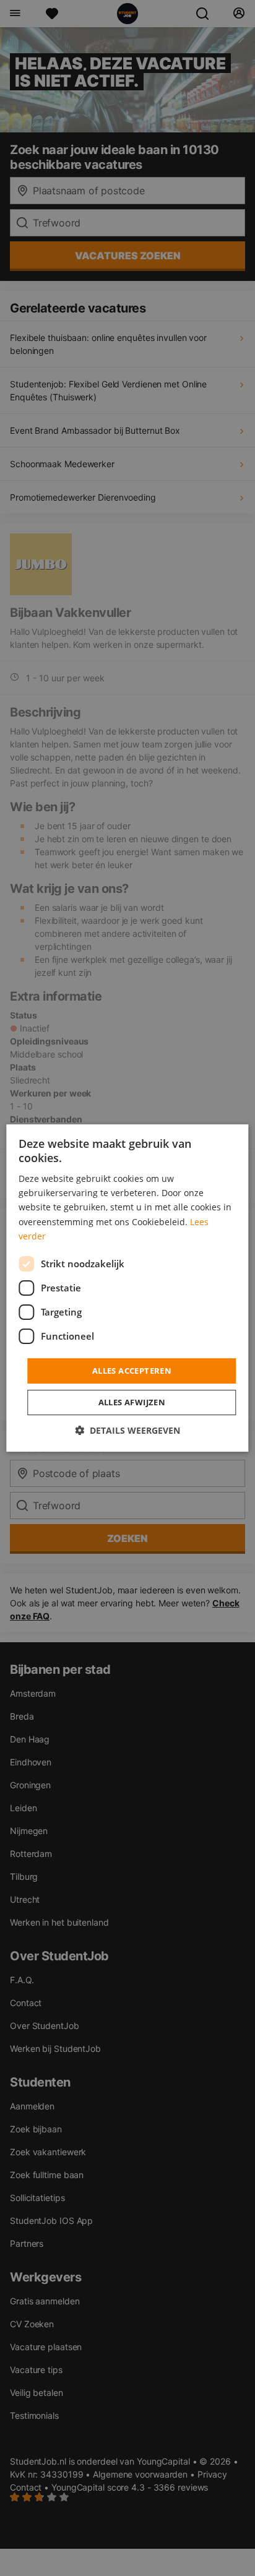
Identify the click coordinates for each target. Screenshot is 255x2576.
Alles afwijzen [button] (132, 1402)
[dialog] (127, 1288)
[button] (127, 1430)
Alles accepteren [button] (132, 1371)
